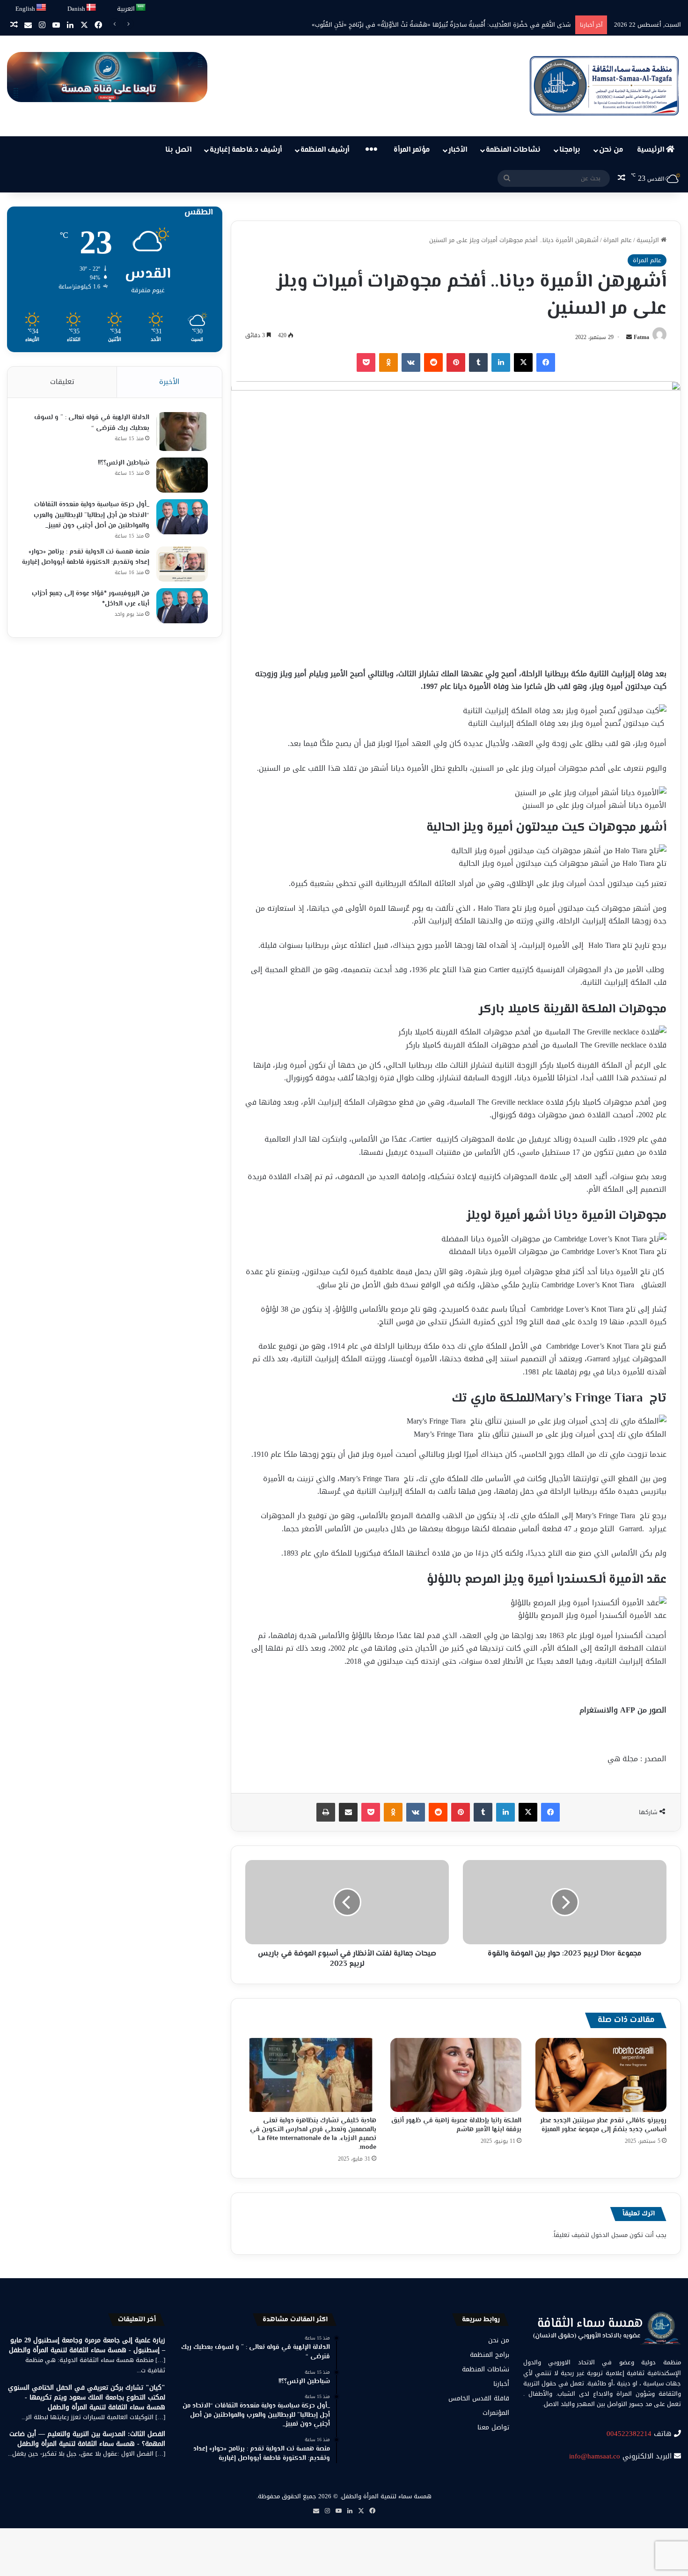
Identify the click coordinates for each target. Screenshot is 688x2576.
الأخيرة (169, 382)
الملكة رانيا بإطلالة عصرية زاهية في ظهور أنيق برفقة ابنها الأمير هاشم (456, 2125)
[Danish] (91, 8)
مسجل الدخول (609, 2235)
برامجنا (570, 150)
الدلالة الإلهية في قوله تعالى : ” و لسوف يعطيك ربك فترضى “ (92, 423)
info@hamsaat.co (595, 2456)
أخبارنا (501, 2384)
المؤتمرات (496, 2413)
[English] (42, 8)
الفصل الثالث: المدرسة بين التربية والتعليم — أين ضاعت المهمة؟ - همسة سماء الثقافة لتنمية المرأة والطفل (87, 2439)
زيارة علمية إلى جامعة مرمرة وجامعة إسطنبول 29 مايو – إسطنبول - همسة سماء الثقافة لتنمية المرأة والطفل (87, 2345)
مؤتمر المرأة (412, 150)
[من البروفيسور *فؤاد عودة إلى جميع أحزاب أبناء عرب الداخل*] (182, 606)
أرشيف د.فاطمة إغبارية (246, 150)
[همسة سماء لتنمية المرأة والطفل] (604, 86)
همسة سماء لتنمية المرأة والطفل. (386, 2496)
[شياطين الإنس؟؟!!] (182, 475)
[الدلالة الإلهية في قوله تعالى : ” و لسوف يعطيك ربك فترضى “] (182, 432)
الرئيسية (651, 150)
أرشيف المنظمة (325, 150)
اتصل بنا (178, 150)
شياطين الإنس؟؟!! (124, 463)
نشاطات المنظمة (513, 150)
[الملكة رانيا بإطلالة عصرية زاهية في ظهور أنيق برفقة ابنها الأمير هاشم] (456, 2075)
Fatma (641, 337)
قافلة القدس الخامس (479, 2398)
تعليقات (62, 382)
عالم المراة (618, 240)
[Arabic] (141, 8)
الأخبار (458, 150)
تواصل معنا (493, 2427)
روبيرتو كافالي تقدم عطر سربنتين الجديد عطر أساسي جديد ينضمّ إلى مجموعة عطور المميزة (603, 2125)
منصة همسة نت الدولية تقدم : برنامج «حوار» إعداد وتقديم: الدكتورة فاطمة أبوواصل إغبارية (86, 557)
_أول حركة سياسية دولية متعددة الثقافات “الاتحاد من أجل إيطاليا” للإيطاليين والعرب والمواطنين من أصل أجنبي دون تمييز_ (91, 515)
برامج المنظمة (490, 2355)
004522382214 (629, 2434)
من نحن (611, 150)
